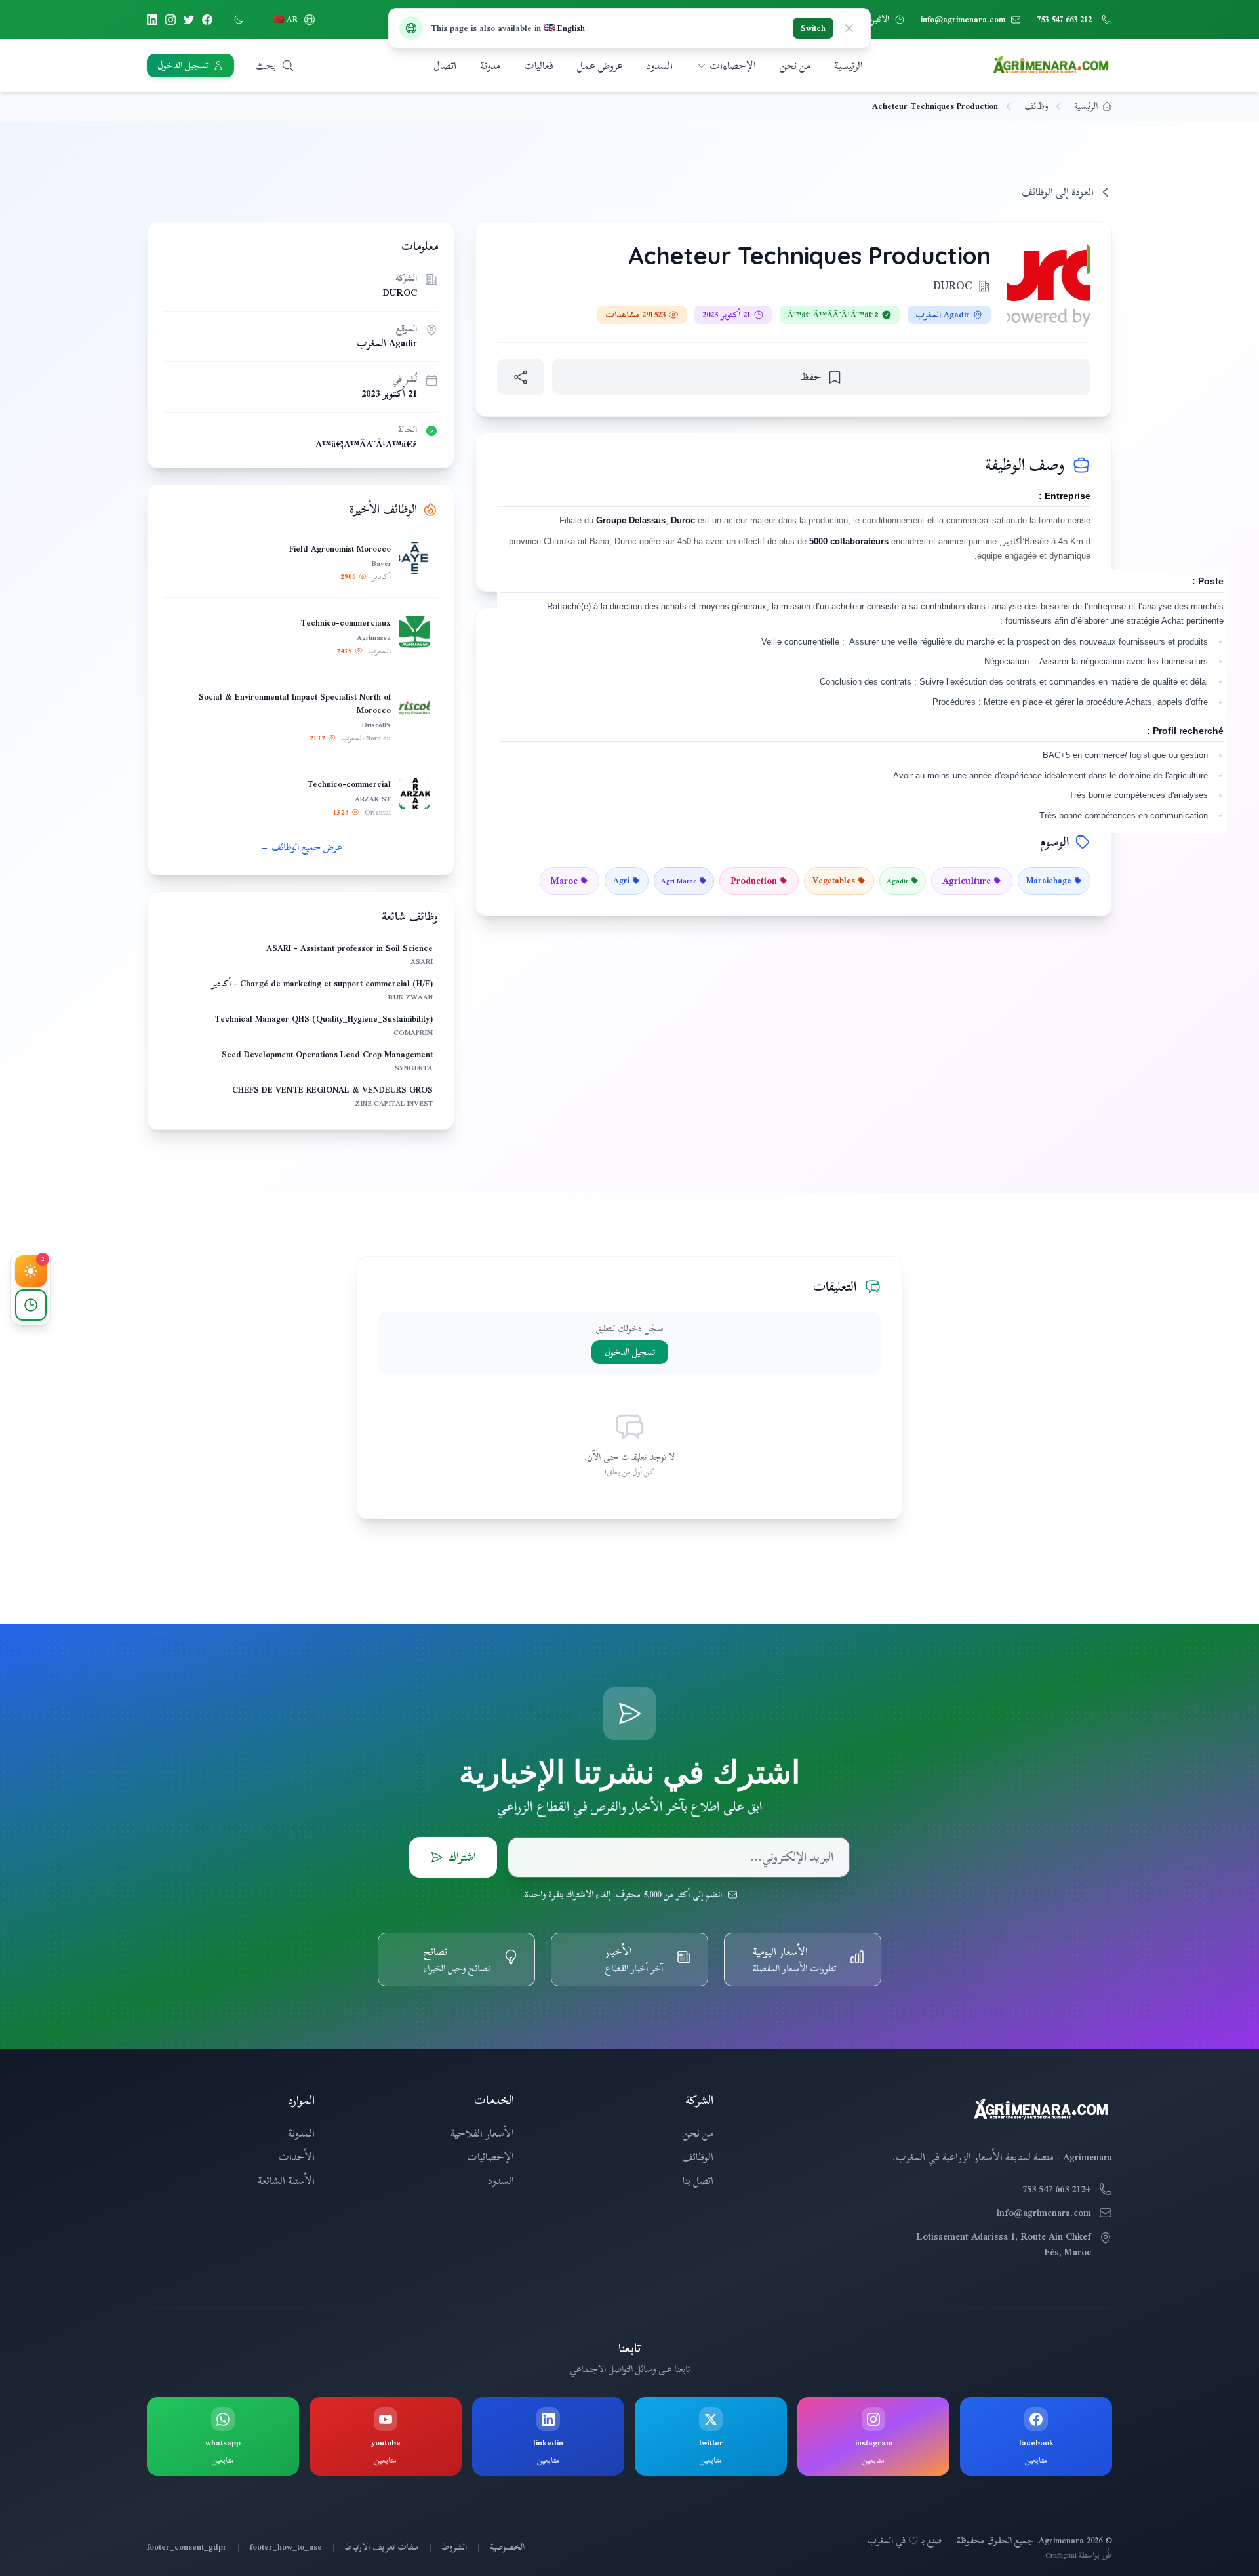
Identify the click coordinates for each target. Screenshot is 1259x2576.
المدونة (301, 2133)
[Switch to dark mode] (239, 20)
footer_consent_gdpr (187, 2547)
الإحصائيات (490, 2157)
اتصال (445, 66)
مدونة (490, 66)
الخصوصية (507, 2547)
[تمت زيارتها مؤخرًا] (31, 1305)
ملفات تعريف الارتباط (382, 2547)
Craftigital (1061, 2555)
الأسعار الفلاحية (482, 2133)
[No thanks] (849, 28)
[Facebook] (207, 20)
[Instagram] (170, 20)
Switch (813, 28)
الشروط (454, 2547)
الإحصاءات (733, 66)
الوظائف (698, 2157)
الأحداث (297, 2157)
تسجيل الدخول (630, 1352)
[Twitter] (189, 20)
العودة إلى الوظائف (1058, 192)
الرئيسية (849, 66)
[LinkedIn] (152, 20)
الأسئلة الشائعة (286, 2181)
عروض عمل (600, 66)
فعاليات (539, 66)
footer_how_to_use (286, 2547)
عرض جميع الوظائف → (301, 847)
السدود (660, 66)
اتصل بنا (698, 2181)
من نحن (795, 66)
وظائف (1036, 106)
